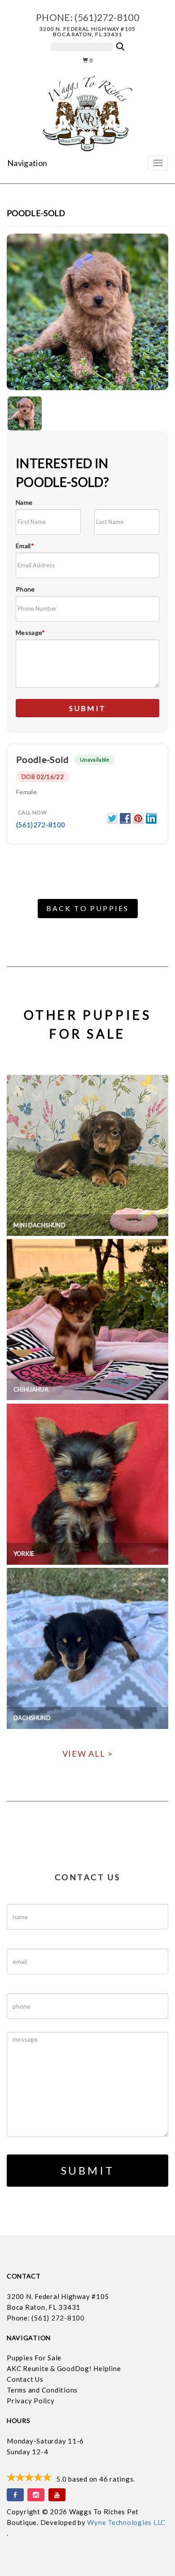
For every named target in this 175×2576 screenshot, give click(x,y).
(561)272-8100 (107, 17)
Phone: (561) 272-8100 (46, 2318)
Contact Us (25, 2379)
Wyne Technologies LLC (126, 2522)
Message (31, 632)
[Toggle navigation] (158, 163)
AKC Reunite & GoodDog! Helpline (64, 2368)
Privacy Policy (31, 2401)
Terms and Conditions (42, 2390)
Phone (25, 589)
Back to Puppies (88, 908)
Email (25, 546)
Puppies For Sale (34, 2358)
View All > (88, 1754)
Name (24, 502)
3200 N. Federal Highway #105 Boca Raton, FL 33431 (88, 32)
